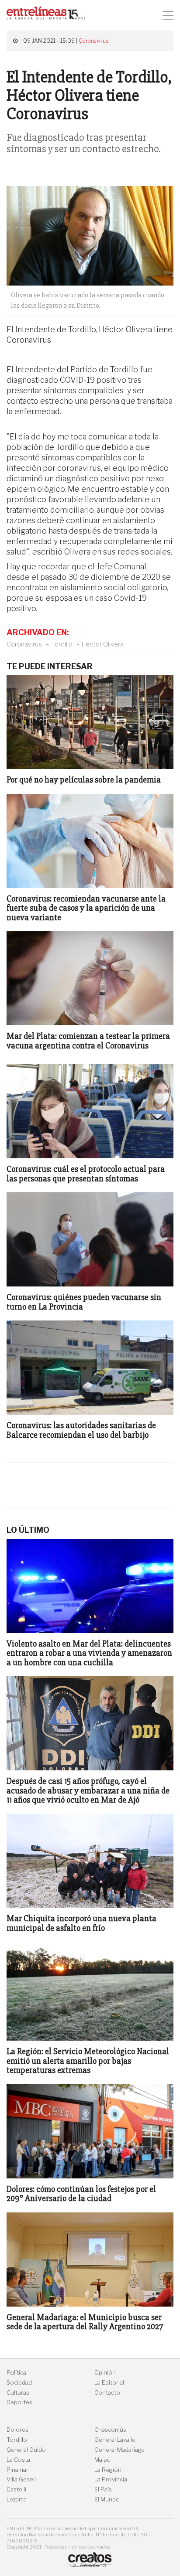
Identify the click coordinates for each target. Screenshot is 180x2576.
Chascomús (110, 2430)
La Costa (18, 2460)
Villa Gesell (21, 2479)
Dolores (17, 2430)
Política (16, 2373)
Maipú (102, 2460)
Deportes (19, 2402)
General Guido (26, 2450)
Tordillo (62, 644)
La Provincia (111, 2479)
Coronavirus (93, 41)
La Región (108, 2470)
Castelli (16, 2489)
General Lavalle (115, 2440)
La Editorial (109, 2383)
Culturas (18, 2393)
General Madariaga (119, 2450)
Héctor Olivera (103, 644)
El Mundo (107, 2499)
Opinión (105, 2373)
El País (103, 2489)
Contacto (107, 2393)
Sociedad (19, 2383)
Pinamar (17, 2470)
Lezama (17, 2499)
